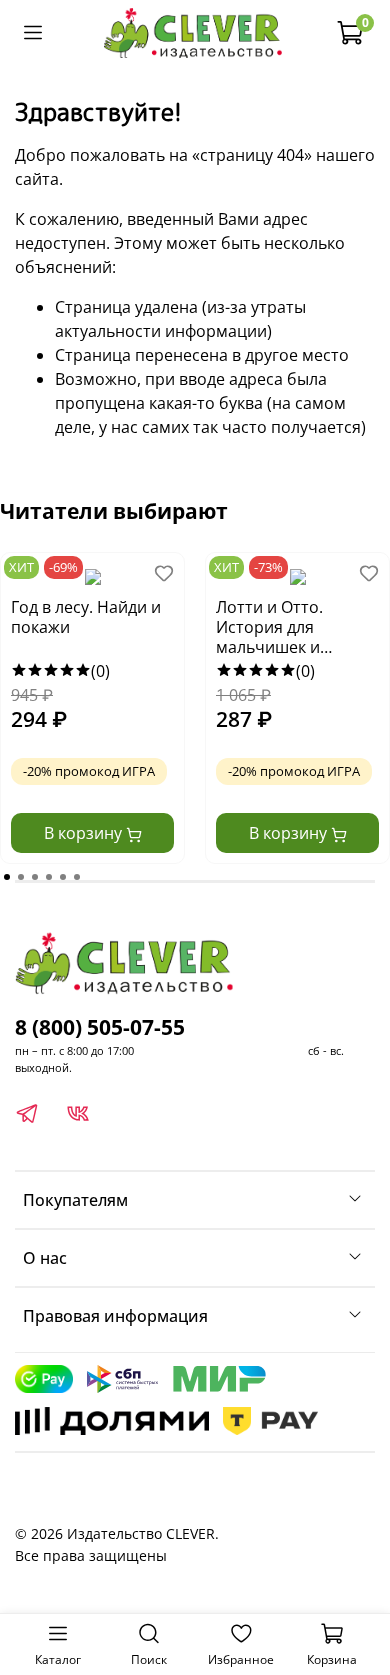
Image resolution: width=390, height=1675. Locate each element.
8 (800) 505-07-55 (100, 1027)
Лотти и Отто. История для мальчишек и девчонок (269, 628)
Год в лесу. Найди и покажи (86, 617)
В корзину (85, 833)
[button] (7, 877)
